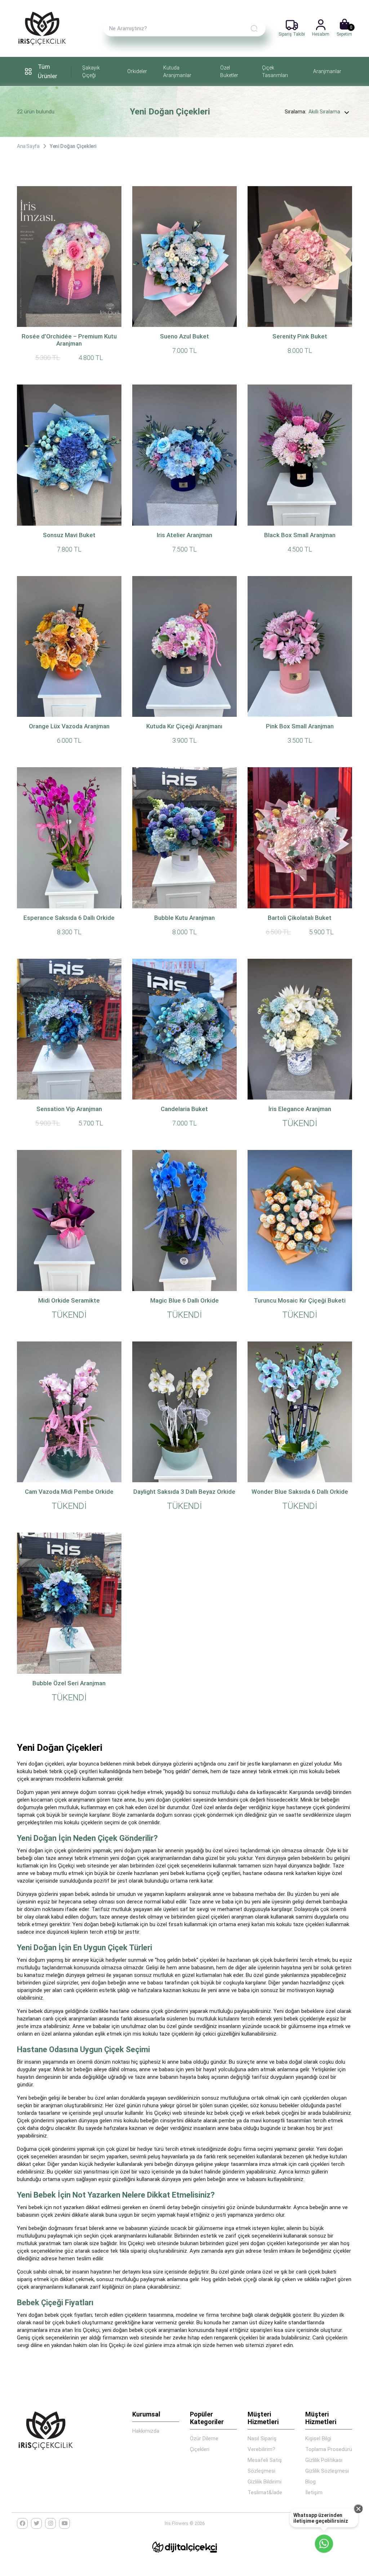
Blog (310, 2482)
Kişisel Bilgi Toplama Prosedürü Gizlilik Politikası (329, 2449)
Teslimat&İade (265, 2492)
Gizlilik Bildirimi (264, 2482)
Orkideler (137, 71)
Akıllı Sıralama (324, 112)
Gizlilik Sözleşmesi (327, 2471)
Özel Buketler (229, 71)
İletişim (314, 2492)
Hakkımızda (146, 2431)
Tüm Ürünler (48, 71)
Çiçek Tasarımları (275, 71)
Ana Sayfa (28, 146)
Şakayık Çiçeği (91, 71)
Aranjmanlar (327, 71)
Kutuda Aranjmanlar (177, 71)
